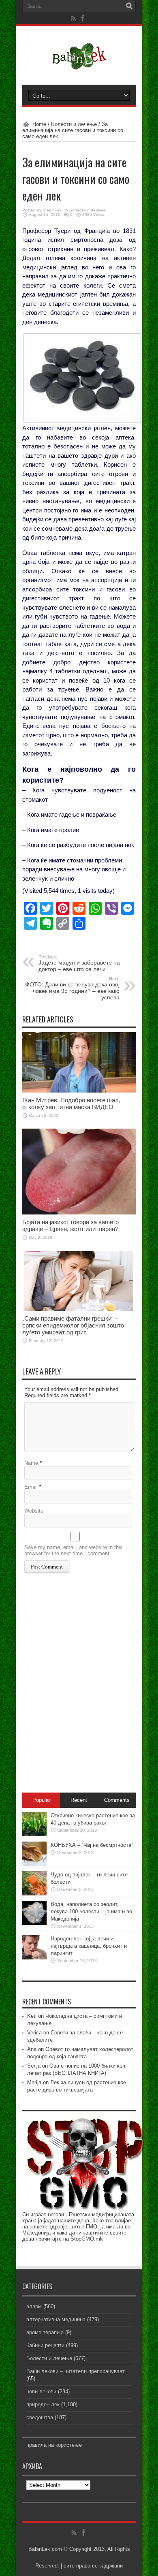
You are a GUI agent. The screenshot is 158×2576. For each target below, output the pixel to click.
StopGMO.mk (87, 2239)
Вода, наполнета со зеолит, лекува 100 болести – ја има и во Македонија (91, 1911)
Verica (34, 2033)
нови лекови (41, 2391)
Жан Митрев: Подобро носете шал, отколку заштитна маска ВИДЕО (71, 1103)
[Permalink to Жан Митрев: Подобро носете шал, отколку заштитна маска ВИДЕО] (79, 1091)
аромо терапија (45, 2332)
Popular (41, 1800)
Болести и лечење (74, 124)
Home (39, 124)
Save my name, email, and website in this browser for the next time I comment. (74, 1550)
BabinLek (53, 210)
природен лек (43, 2404)
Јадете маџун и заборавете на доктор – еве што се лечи (79, 963)
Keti (32, 2016)
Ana (32, 2049)
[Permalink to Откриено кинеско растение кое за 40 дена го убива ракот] (34, 1834)
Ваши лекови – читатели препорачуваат (76, 2371)
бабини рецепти (45, 2345)
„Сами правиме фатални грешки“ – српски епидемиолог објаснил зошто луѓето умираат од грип (73, 1325)
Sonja (34, 2066)
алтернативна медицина (56, 2319)
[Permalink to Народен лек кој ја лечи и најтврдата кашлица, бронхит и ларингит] (34, 1958)
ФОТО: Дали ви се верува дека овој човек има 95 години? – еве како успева (72, 988)
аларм (34, 2306)
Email (31, 1487)
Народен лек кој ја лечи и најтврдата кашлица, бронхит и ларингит (89, 1946)
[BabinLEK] (79, 64)
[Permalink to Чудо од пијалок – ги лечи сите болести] (34, 1894)
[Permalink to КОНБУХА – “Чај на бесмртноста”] (34, 1864)
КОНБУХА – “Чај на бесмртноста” (92, 1845)
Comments (117, 1800)
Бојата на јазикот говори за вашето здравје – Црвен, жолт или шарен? (70, 1225)
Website (34, 1511)
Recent (79, 1800)
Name (31, 1463)
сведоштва (40, 2417)
